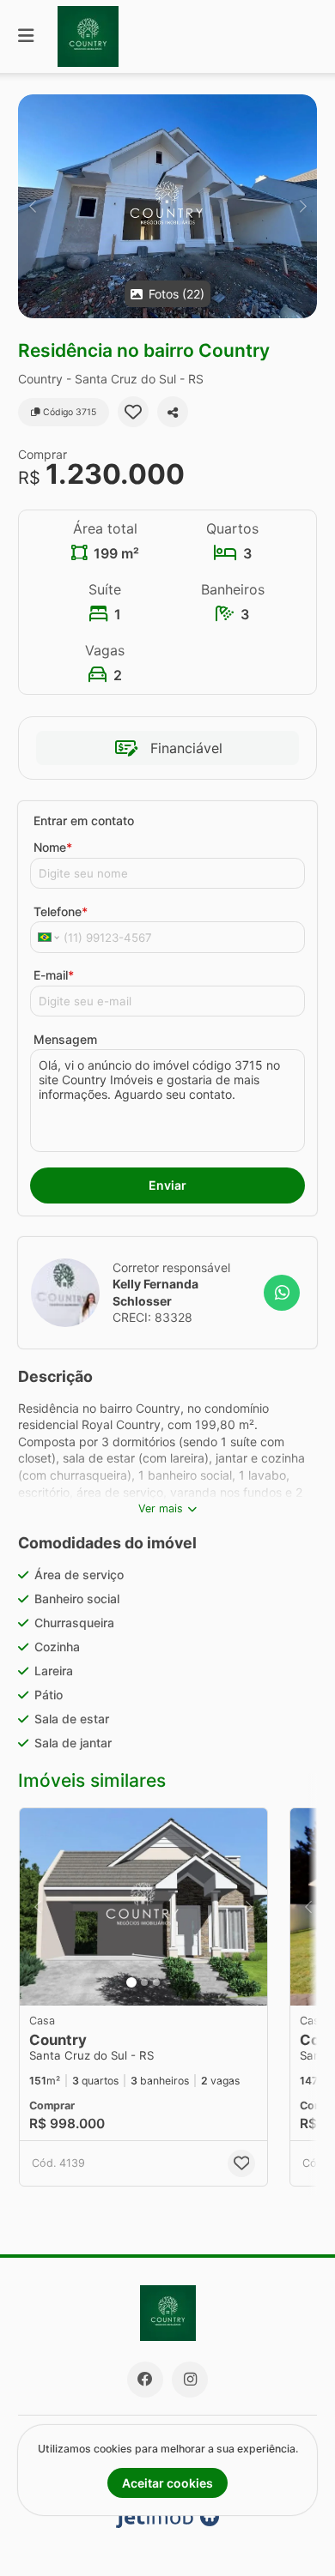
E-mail (54, 975)
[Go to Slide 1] (131, 1982)
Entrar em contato (84, 820)
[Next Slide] (303, 206)
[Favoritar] (133, 412)
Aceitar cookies (167, 2483)
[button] (167, 206)
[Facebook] (145, 2380)
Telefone (61, 911)
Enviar (167, 1185)
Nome (53, 847)
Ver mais (161, 1508)
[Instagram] (190, 2380)
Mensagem (65, 1039)
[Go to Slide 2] (144, 1982)
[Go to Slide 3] (156, 1982)
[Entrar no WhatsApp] (282, 1293)
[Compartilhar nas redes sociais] (173, 412)
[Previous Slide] (32, 206)
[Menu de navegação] (26, 36)
